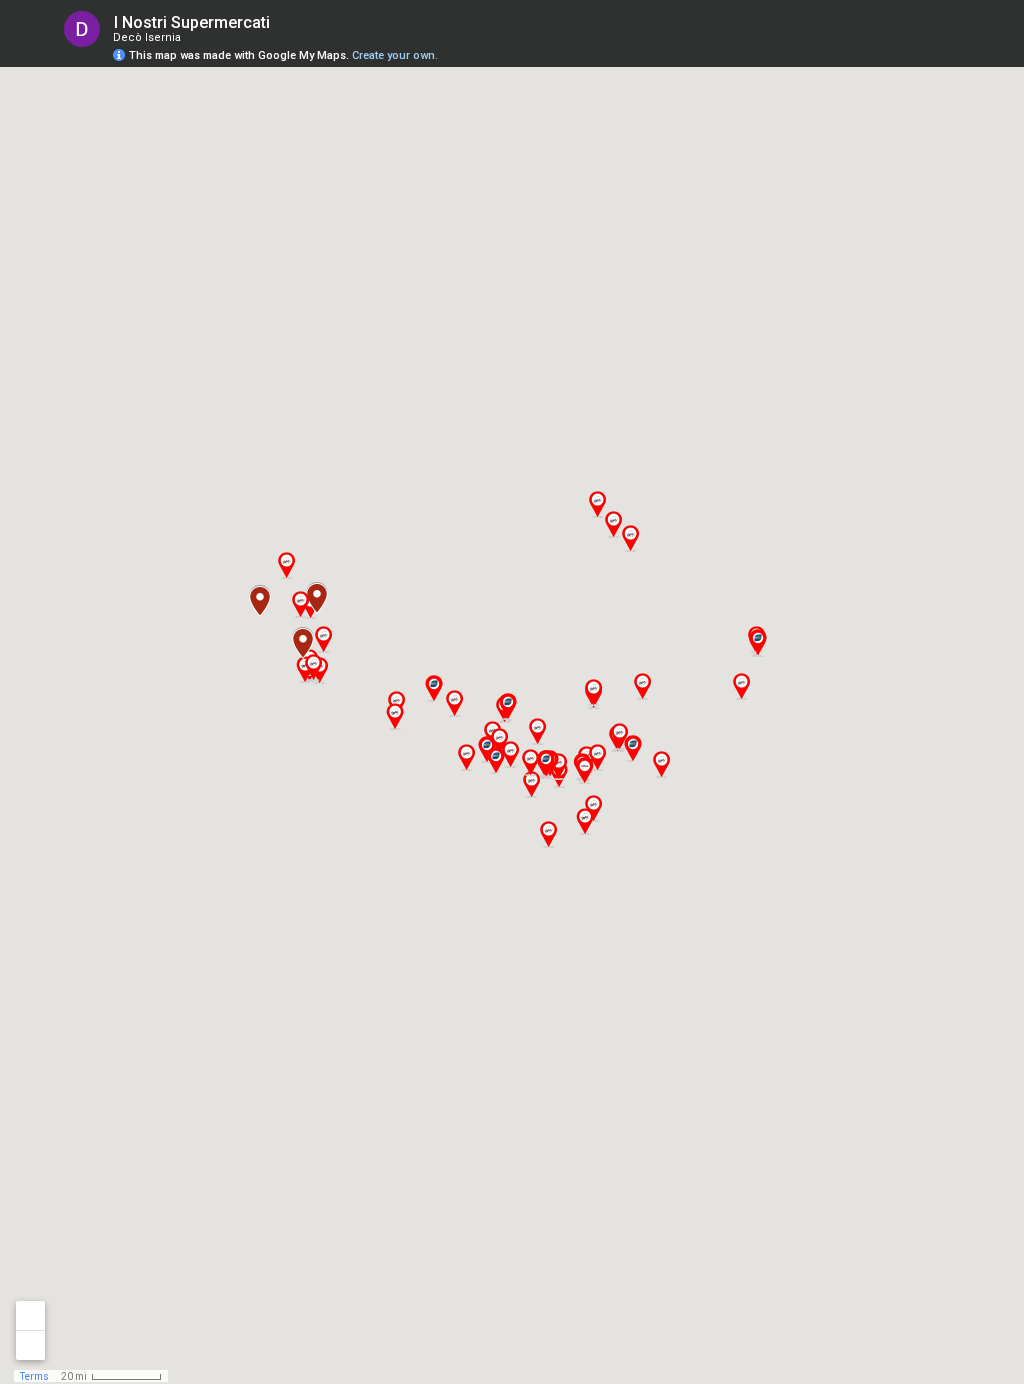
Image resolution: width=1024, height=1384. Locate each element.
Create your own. (395, 55)
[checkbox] (285, 22)
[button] (741, 686)
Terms (34, 1376)
